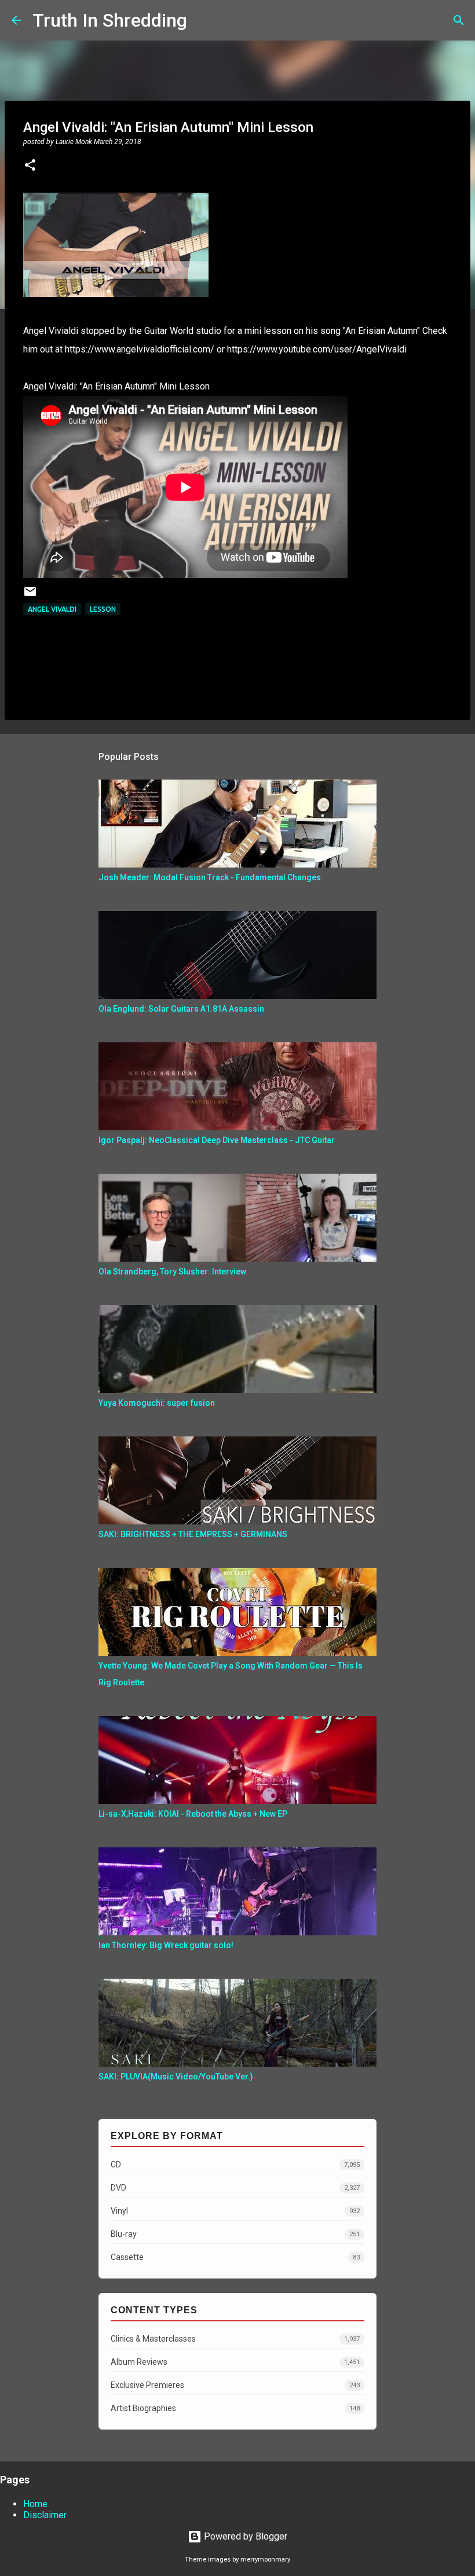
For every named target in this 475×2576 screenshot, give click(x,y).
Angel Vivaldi (52, 609)
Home (35, 2504)
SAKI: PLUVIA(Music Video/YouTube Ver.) (176, 2077)
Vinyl (235, 2211)
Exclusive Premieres (235, 2385)
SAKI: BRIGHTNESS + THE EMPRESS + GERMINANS (193, 1534)
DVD (235, 2188)
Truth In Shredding (110, 20)
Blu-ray (235, 2234)
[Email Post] (30, 596)
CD (235, 2165)
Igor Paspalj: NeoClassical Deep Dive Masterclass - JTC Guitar (217, 1140)
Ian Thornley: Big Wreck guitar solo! (166, 1945)
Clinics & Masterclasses (235, 2339)
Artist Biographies (235, 2408)
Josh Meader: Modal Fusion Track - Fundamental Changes (210, 877)
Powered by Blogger (244, 2536)
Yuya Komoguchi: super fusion (157, 1403)
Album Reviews (235, 2362)
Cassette (235, 2257)
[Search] (203, 20)
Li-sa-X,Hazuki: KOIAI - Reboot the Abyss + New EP (193, 1814)
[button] (30, 166)
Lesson (103, 609)
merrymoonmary (265, 2560)
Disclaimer (45, 2515)
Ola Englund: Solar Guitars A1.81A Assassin (181, 1009)
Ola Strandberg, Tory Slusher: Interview (172, 1272)
